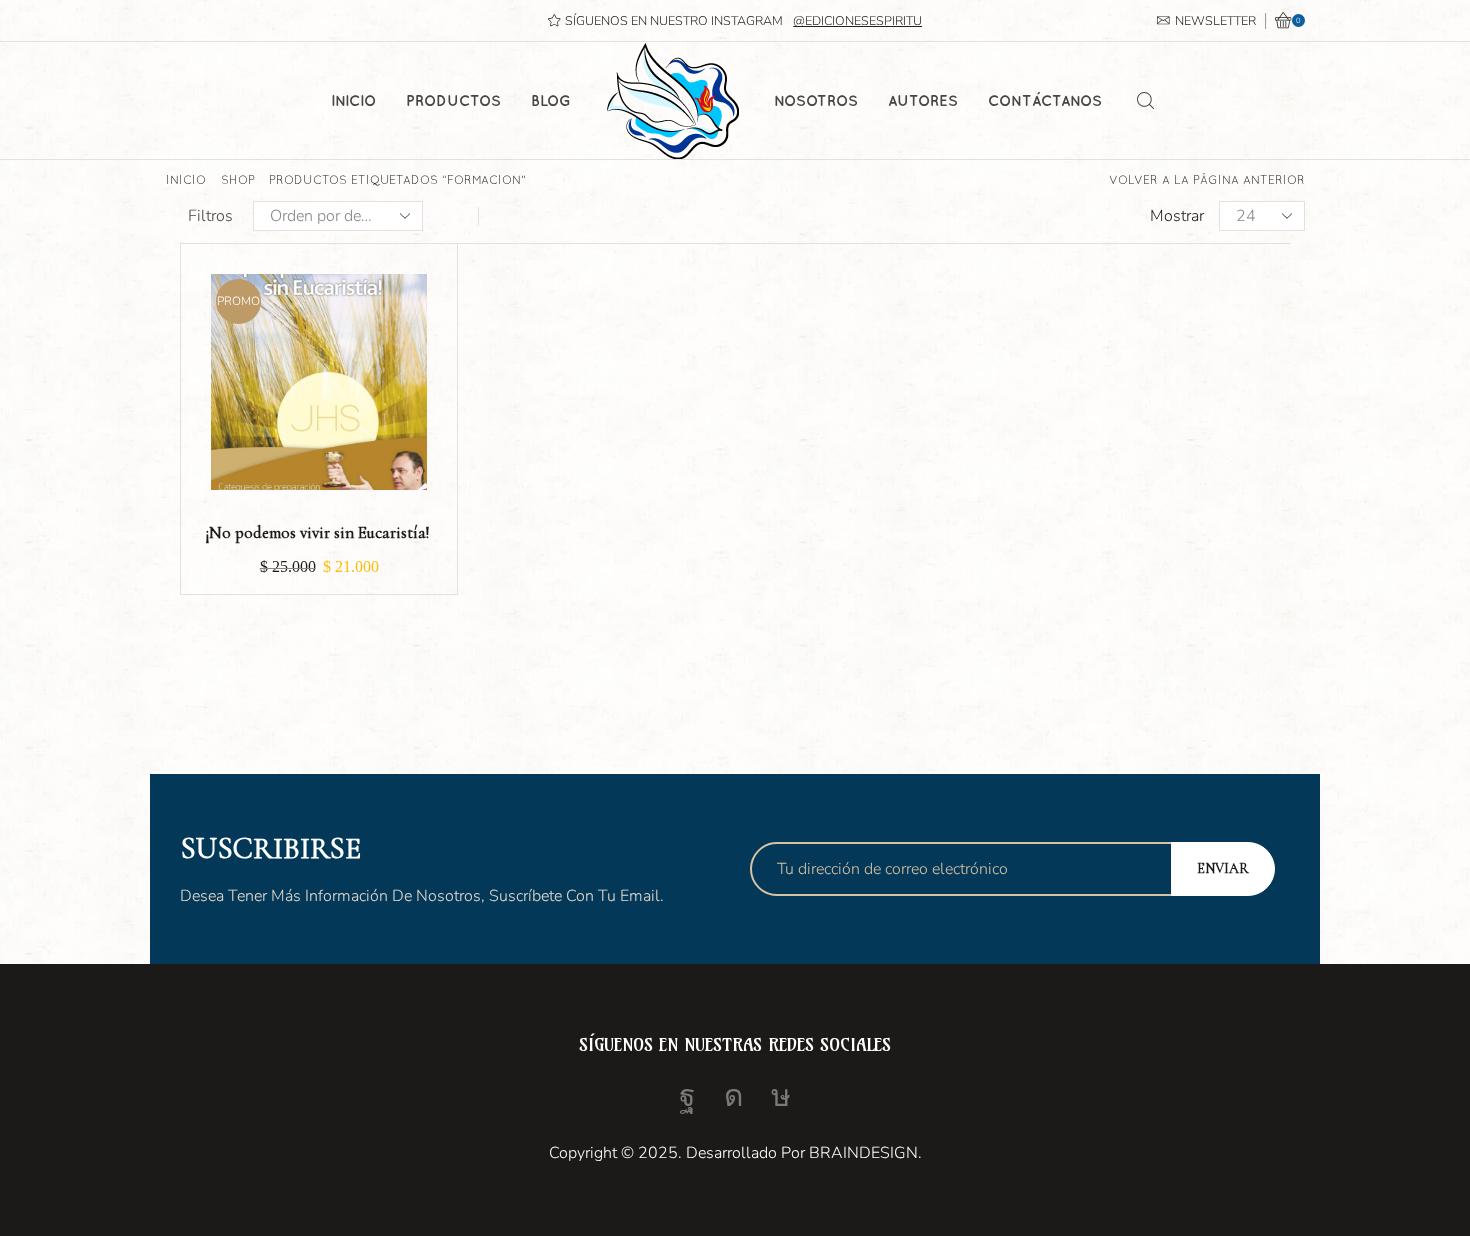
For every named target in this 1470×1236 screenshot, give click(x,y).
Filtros (210, 216)
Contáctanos (1045, 100)
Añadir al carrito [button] (319, 389)
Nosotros (816, 100)
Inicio (353, 100)
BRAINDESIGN (863, 1153)
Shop (238, 180)
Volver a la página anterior (1207, 180)
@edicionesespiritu (857, 20)
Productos (453, 100)
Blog (551, 100)
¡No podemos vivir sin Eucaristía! (319, 532)
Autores (923, 100)
